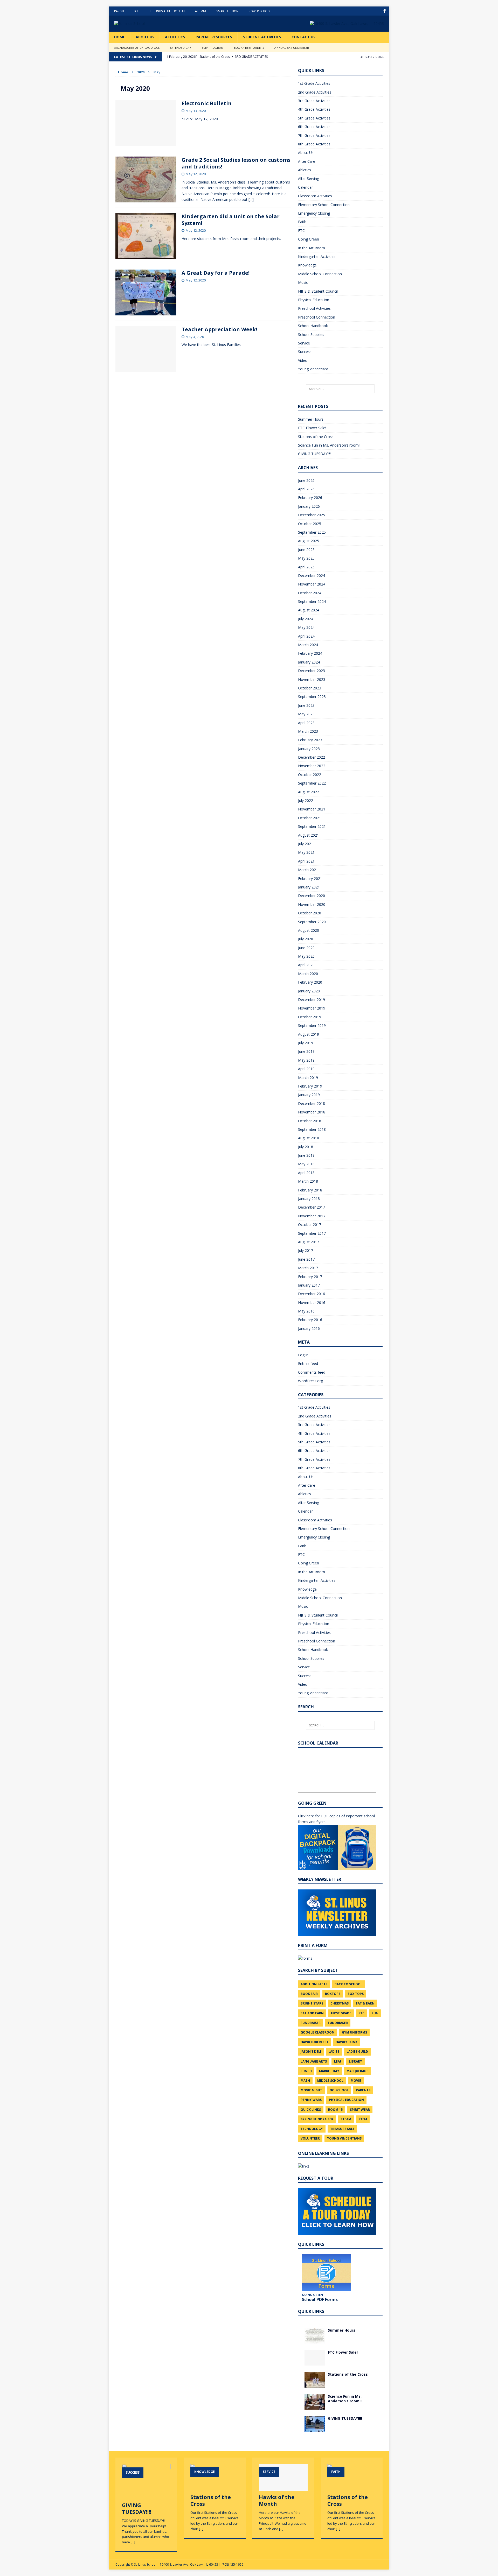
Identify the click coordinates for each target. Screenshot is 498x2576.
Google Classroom (318, 2032)
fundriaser (338, 2023)
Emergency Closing (314, 213)
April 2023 (306, 723)
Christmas (340, 2003)
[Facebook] (385, 11)
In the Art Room (312, 248)
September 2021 (312, 826)
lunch (306, 2071)
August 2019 (309, 1034)
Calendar (305, 187)
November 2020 (312, 904)
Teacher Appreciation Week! (219, 329)
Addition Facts (314, 1984)
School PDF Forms (320, 2299)
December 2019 (312, 1000)
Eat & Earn (365, 2003)
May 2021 (306, 852)
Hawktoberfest (314, 2042)
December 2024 (312, 576)
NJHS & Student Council (318, 291)
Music (303, 282)
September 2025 (312, 532)
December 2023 (312, 671)
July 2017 (306, 1250)
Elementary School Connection (324, 205)
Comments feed (312, 1372)
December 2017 (312, 1207)
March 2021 (308, 870)
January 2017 (309, 1285)
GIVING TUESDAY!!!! (314, 454)
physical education (346, 2100)
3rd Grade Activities (314, 101)
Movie (356, 2081)
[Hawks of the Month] (283, 2489)
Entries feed (308, 1363)
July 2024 (306, 619)
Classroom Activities (315, 196)
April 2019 (306, 1069)
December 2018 (312, 1103)
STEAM (346, 2119)
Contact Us (303, 37)
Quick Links (311, 2110)
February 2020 (310, 982)
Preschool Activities (314, 308)
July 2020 (306, 939)
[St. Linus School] (153, 24)
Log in (303, 1355)
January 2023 (309, 749)
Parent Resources (214, 37)
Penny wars (311, 2100)
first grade (341, 2013)
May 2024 (306, 627)
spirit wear (360, 2110)
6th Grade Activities (314, 127)
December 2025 (312, 515)
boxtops (333, 1994)
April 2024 (306, 636)
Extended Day (181, 48)
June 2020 (306, 948)
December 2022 (312, 757)
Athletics (175, 37)
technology (312, 2129)
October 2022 (310, 775)
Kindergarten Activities (317, 256)
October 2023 (310, 688)
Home (120, 37)
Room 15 (335, 2110)
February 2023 (310, 740)
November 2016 (312, 1303)
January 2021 (309, 887)
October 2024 (310, 593)
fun (375, 2013)
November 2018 (312, 1112)
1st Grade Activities (314, 83)
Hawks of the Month (277, 2500)
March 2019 (308, 1078)
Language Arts (314, 2061)
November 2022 (312, 766)
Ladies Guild (357, 2052)
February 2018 (310, 1190)
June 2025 (306, 550)
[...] (133, 2542)
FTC (301, 231)
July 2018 (306, 1147)
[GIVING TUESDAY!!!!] (315, 2428)
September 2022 (312, 783)
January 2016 (309, 1328)
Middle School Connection (320, 274)
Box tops (356, 1994)
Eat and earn (312, 2013)
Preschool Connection (317, 317)
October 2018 (310, 1121)
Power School (260, 11)
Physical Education (314, 300)
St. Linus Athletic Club (167, 11)
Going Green (309, 239)
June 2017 (306, 1259)
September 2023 (312, 697)
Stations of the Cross (316, 437)
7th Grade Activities (314, 135)
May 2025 (306, 558)
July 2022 (306, 800)
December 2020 (312, 896)
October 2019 (310, 1017)
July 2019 (306, 1043)
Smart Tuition (227, 11)
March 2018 (308, 1181)
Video (303, 360)
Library (355, 2061)
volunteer (310, 2138)
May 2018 (306, 1164)
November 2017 (312, 1216)
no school (339, 2090)
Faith (302, 222)
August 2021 (309, 835)
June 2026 (306, 480)
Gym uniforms (354, 2032)
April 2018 (306, 1173)
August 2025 (309, 541)
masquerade (357, 2071)
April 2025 (306, 567)
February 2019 (310, 1086)
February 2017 (310, 1277)
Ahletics (305, 170)
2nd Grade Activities (315, 92)
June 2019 (306, 1051)
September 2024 (312, 601)
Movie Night (311, 2090)
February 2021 (310, 878)
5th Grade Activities (314, 118)
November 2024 (312, 584)
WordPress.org (310, 1381)
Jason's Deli (311, 2052)
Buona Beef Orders (249, 48)
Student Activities (262, 37)
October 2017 (310, 1225)
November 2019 (312, 1008)
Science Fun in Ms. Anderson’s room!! (329, 445)
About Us (145, 37)
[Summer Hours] (315, 2340)
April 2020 (306, 965)
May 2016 (306, 1311)
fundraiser (311, 2023)
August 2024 (309, 610)
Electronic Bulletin (207, 103)
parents (363, 2090)
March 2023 (308, 731)
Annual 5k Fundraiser (292, 48)
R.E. (137, 11)
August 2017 (309, 1242)
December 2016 (312, 1294)
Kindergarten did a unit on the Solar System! (231, 220)
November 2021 (312, 809)
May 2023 (306, 714)
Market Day (329, 2071)
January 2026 (309, 506)
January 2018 (309, 1199)
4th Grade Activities (314, 109)
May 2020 (306, 956)
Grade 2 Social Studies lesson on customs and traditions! (236, 163)
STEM (363, 2119)
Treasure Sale (342, 2129)
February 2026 (310, 497)
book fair (309, 1994)
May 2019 (306, 1060)
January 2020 (309, 991)
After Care (307, 161)
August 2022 (309, 792)
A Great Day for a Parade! (216, 273)
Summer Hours (311, 419)
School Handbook (313, 326)
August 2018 (309, 1138)
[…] (251, 199)
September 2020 (312, 922)
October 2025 (310, 524)
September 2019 (312, 1025)
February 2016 (310, 1320)
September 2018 (312, 1129)
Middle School (330, 2081)
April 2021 (306, 861)
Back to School (348, 1984)
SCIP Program (213, 48)
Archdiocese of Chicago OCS (137, 48)
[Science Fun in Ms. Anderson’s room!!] (315, 2406)
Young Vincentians (313, 369)
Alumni (200, 11)
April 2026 (306, 489)
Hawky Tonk (347, 2042)
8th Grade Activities (314, 144)
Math (305, 2081)
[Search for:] (340, 389)
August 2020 (309, 930)
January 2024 (309, 662)
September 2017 (312, 1233)
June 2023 (306, 705)
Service (304, 343)
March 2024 (308, 645)
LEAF (338, 2061)
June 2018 (306, 1155)
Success (305, 352)
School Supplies (311, 334)
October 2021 (310, 818)
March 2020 (308, 974)
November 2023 (312, 679)
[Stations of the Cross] (315, 2384)
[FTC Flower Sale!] (315, 2362)
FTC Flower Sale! (312, 428)
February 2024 (310, 653)
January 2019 (309, 1095)
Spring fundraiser (317, 2119)
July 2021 (306, 844)
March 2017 (308, 1268)
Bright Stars (312, 2003)
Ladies (334, 2052)
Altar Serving (309, 178)
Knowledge (307, 265)
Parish (119, 11)
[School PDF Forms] (326, 2273)
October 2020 (310, 913)
